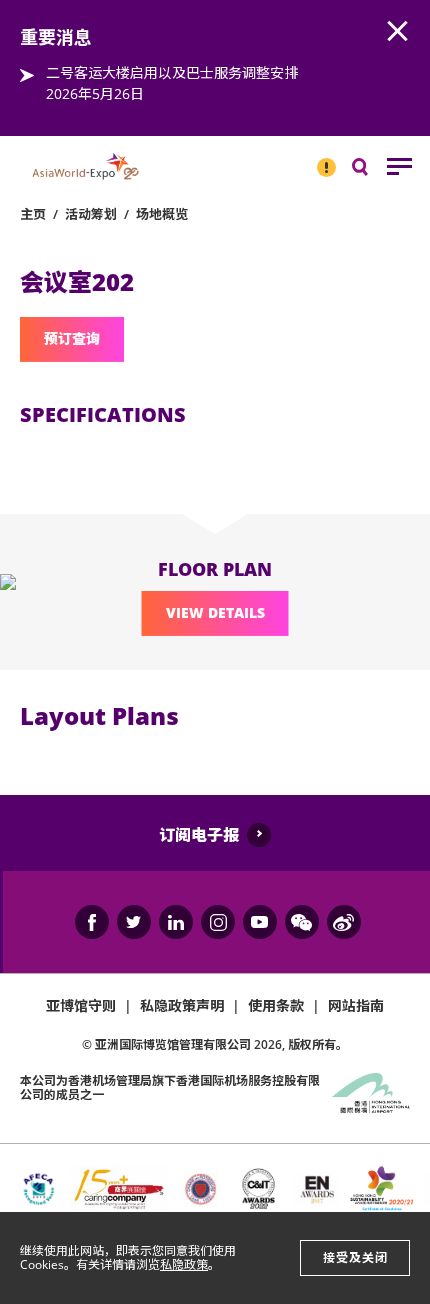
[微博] (344, 922)
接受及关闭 (355, 1257)
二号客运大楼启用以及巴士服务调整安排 (172, 72)
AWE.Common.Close (398, 32)
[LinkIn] (176, 922)
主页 (33, 214)
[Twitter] (134, 922)
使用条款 (276, 1005)
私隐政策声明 (182, 1005)
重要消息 (320, 159)
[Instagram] (218, 922)
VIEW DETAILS (215, 612)
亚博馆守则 (81, 1005)
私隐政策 (184, 1264)
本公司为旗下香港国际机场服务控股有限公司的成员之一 (170, 1087)
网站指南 (356, 1005)
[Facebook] (92, 922)
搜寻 (374, 171)
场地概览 (162, 214)
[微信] (302, 922)
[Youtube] (260, 922)
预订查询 (72, 338)
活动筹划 (91, 214)
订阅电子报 (199, 835)
